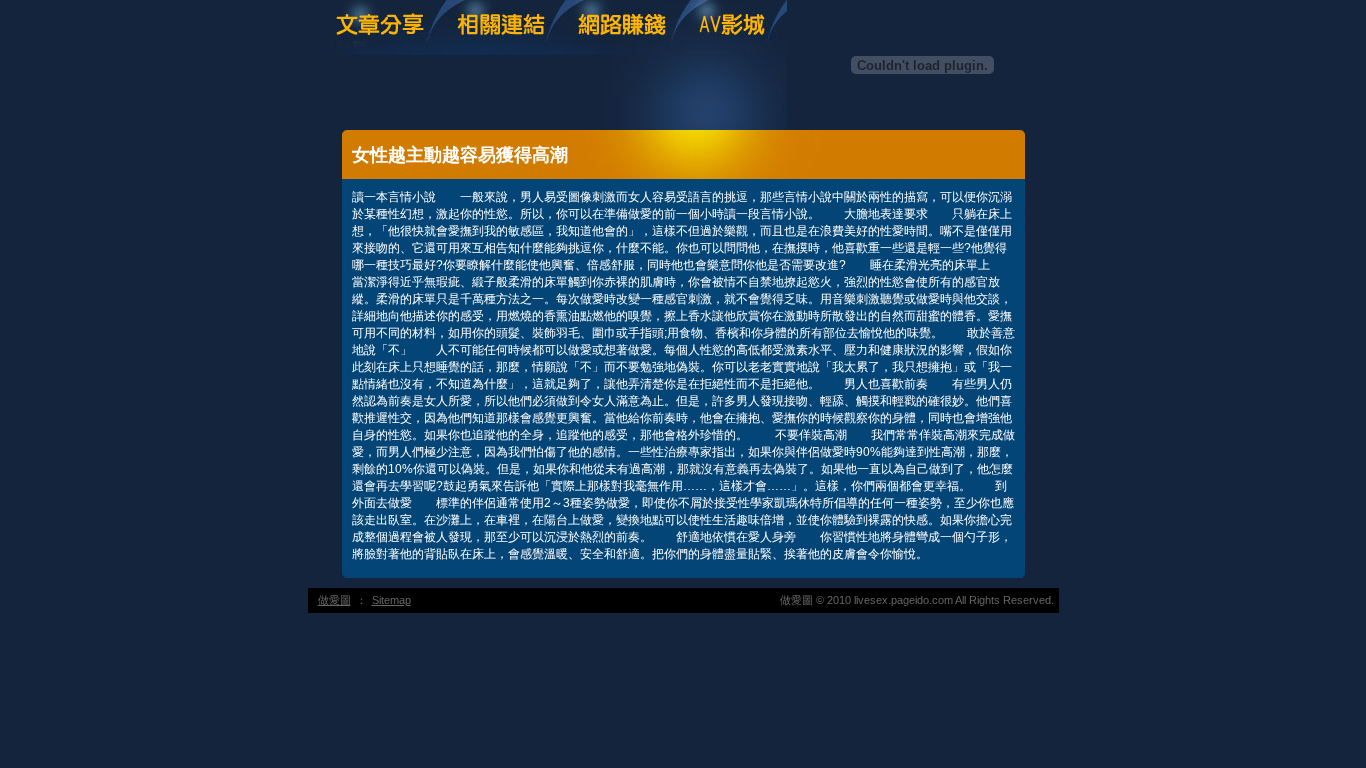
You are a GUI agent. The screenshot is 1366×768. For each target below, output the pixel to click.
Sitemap (391, 600)
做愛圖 (334, 600)
